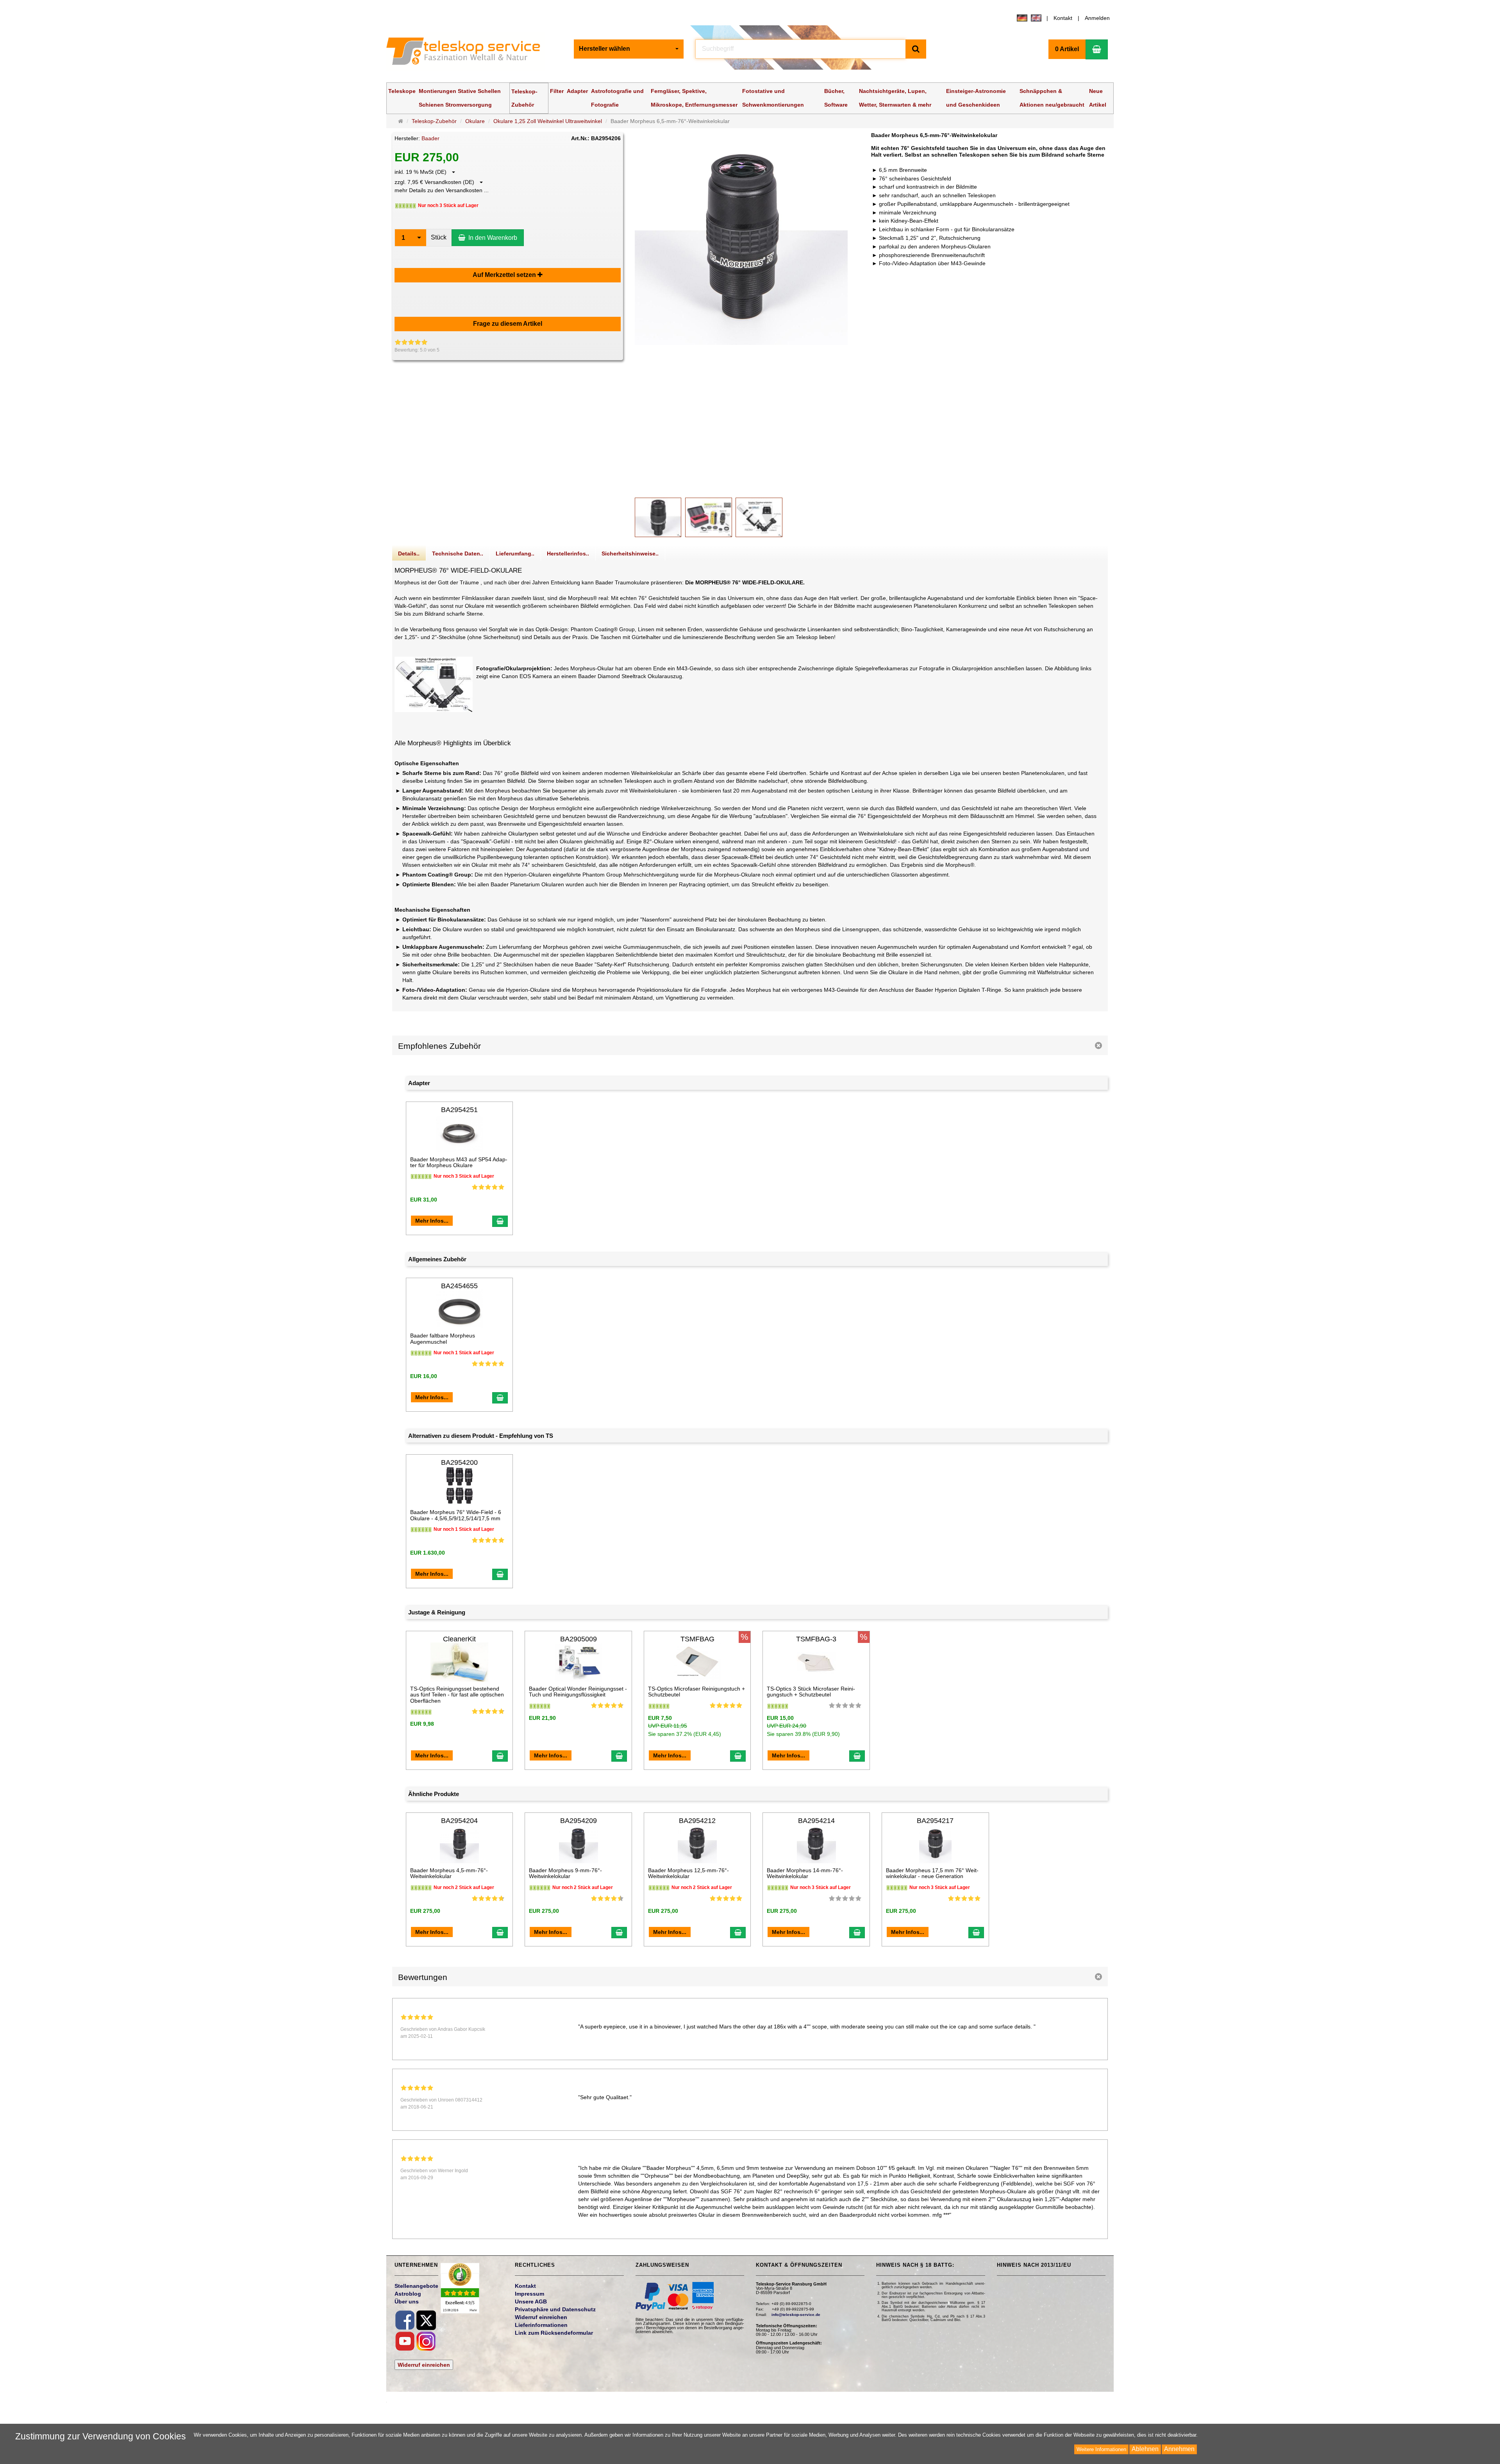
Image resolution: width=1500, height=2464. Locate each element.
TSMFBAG (697, 1639)
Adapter (577, 91)
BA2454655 (459, 1286)
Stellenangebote (416, 2286)
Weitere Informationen (1101, 2449)
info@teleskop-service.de (796, 2315)
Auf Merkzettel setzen (505, 275)
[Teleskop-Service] (469, 53)
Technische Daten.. (458, 554)
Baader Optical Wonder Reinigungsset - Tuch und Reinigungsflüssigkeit (578, 1692)
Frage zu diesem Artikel (508, 324)
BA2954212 (697, 1821)
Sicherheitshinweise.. (630, 554)
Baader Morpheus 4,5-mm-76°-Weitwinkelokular (449, 1873)
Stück (439, 237)
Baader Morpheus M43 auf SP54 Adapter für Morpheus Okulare (459, 1162)
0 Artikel (1067, 49)
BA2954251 (459, 1110)
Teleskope (402, 91)
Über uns (407, 2302)
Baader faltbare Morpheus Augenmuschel (443, 1338)
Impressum (529, 2294)
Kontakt (1063, 18)
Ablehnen (1145, 2449)
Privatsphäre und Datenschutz (555, 2309)
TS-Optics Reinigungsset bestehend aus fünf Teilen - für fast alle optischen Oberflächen (457, 1695)
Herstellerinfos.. (568, 554)
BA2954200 (459, 1462)
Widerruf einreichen (424, 2365)
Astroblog (408, 2294)
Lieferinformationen (541, 2325)
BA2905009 (579, 1639)
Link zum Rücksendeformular (554, 2333)
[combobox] (629, 49)
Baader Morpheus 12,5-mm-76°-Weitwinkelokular (688, 1873)
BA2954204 (459, 1821)
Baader (430, 138)
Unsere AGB (531, 2302)
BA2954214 (816, 1821)
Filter (557, 91)
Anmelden (1097, 18)
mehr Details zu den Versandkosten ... (442, 190)
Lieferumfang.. (515, 554)
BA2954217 (935, 1821)
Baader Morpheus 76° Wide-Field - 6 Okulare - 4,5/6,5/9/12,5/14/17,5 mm (456, 1515)
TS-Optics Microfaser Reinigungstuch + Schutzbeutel (696, 1692)
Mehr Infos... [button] (432, 1221)
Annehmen (1179, 2449)
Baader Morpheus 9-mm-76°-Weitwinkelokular (565, 1873)
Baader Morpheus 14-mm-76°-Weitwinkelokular (805, 1873)
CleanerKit (459, 1639)
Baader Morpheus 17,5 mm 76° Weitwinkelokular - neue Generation (932, 1873)
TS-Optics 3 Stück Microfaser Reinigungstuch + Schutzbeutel (811, 1692)
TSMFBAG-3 (816, 1639)
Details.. (409, 554)
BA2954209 (579, 1821)
